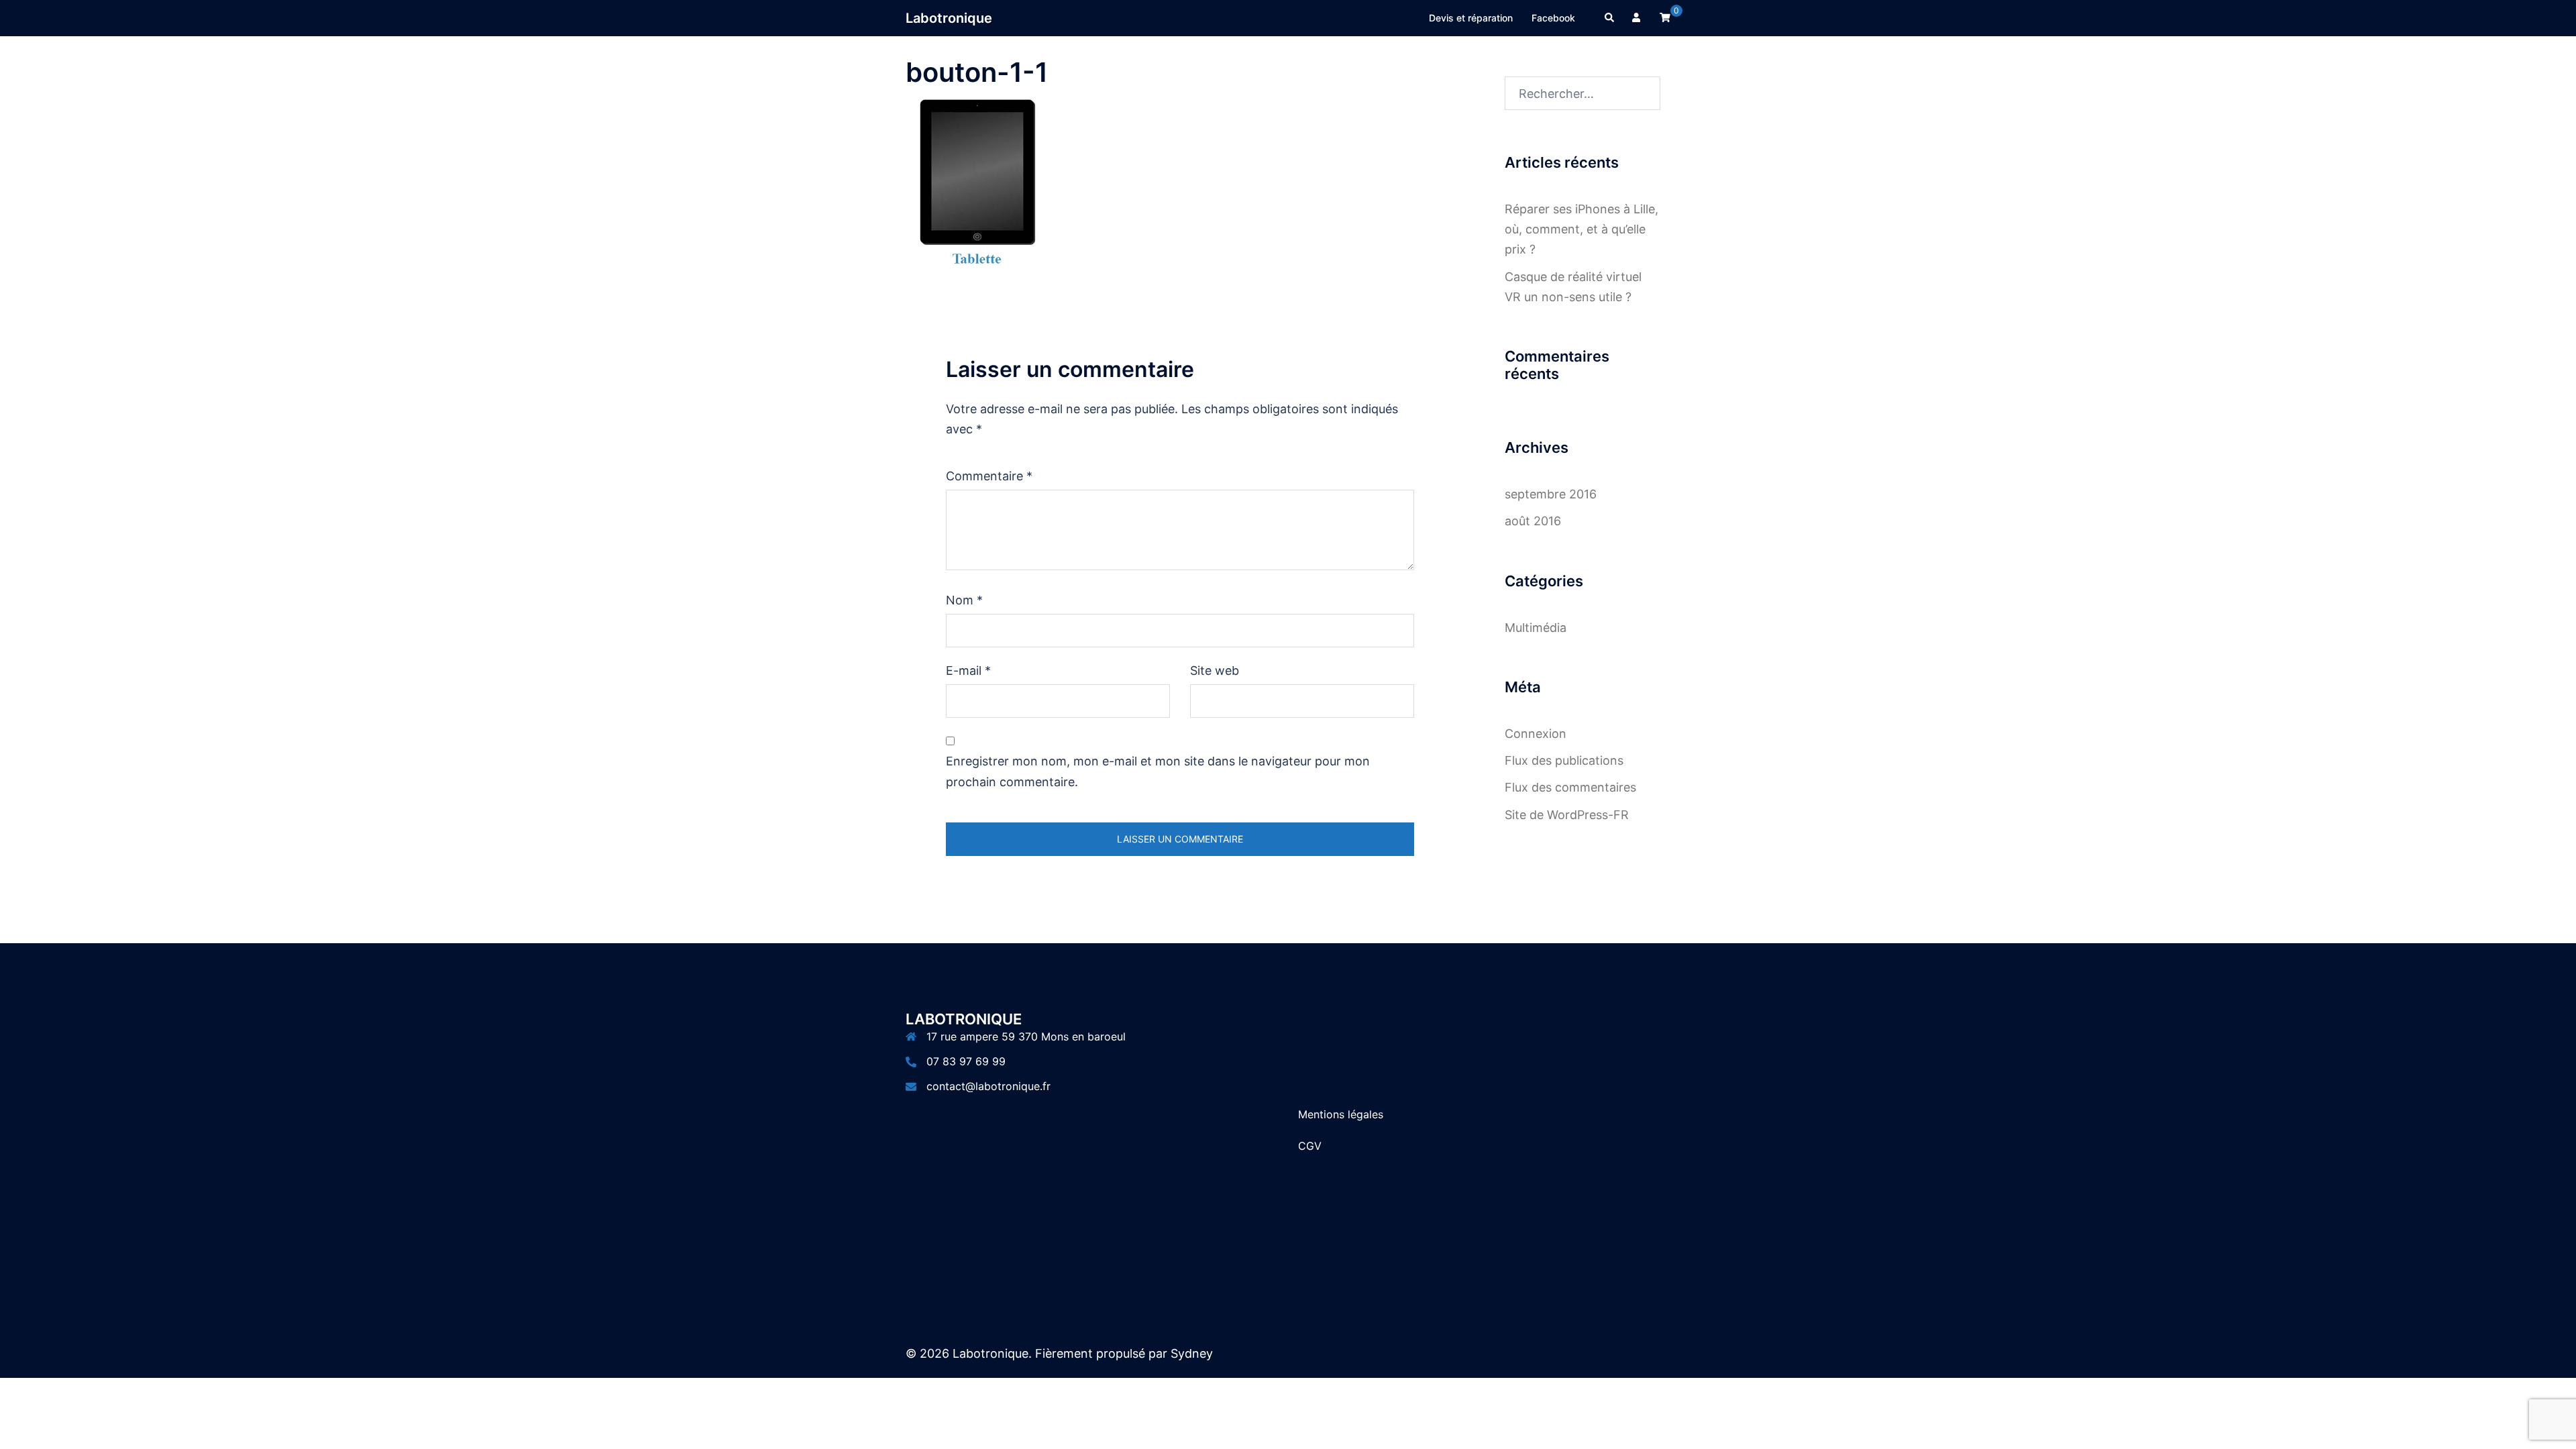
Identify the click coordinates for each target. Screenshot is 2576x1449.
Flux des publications (1564, 760)
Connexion (1536, 734)
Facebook (1553, 18)
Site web (1215, 670)
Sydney (1192, 1353)
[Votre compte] (1638, 18)
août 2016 (1533, 521)
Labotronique (949, 18)
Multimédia (1536, 628)
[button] (1610, 18)
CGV (1310, 1146)
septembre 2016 (1551, 494)
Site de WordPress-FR (1567, 815)
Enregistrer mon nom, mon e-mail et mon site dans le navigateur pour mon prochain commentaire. (1158, 771)
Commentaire (989, 476)
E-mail (968, 670)
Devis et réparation (1471, 18)
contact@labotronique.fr (988, 1086)
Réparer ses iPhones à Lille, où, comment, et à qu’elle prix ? (1581, 229)
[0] (1665, 17)
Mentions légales (1341, 1114)
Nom (964, 600)
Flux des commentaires (1570, 787)
